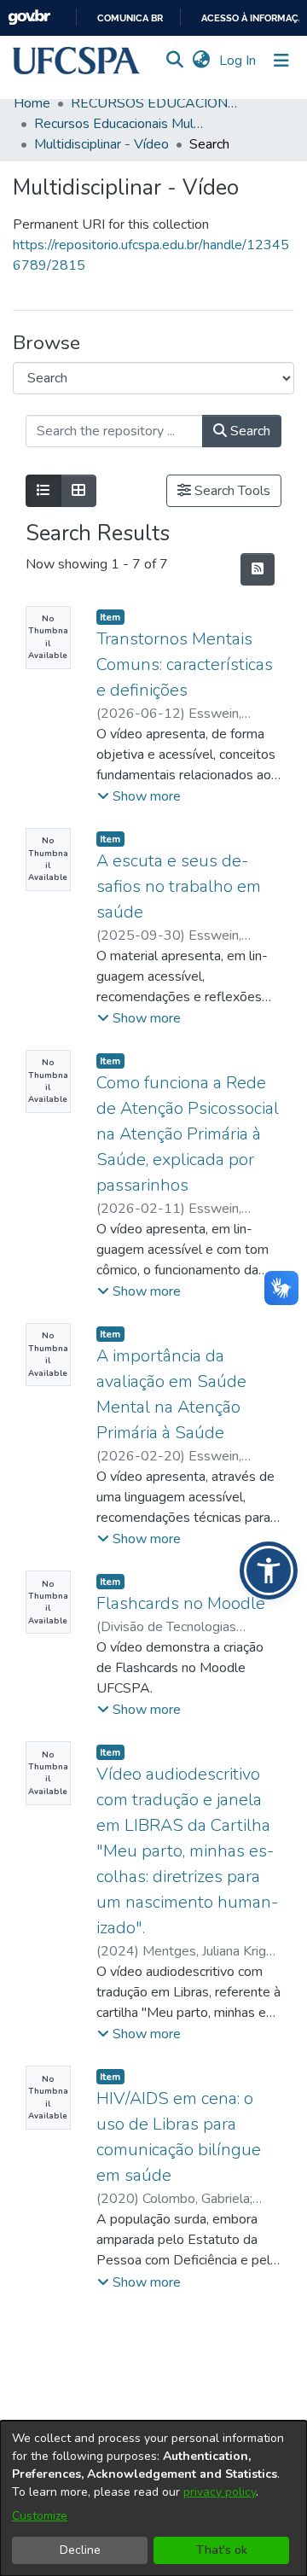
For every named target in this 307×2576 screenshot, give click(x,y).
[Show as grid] (78, 491)
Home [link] (32, 103)
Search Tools (231, 491)
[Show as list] (43, 491)
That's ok (222, 2550)
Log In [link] (238, 61)
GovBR (29, 17)
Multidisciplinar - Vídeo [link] (101, 144)
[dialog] (153, 2498)
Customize (40, 2516)
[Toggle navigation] (281, 61)
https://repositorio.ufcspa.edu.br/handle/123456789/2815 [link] (151, 255)
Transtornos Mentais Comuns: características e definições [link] (185, 664)
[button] (76, 61)
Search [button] (249, 431)
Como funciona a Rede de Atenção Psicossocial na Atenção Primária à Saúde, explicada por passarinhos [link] (188, 1134)
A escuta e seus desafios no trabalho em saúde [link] (179, 886)
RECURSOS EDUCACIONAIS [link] (156, 103)
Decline (80, 2550)
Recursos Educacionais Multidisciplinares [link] (119, 124)
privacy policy (220, 2492)
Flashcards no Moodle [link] (181, 1603)
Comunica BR (130, 18)
